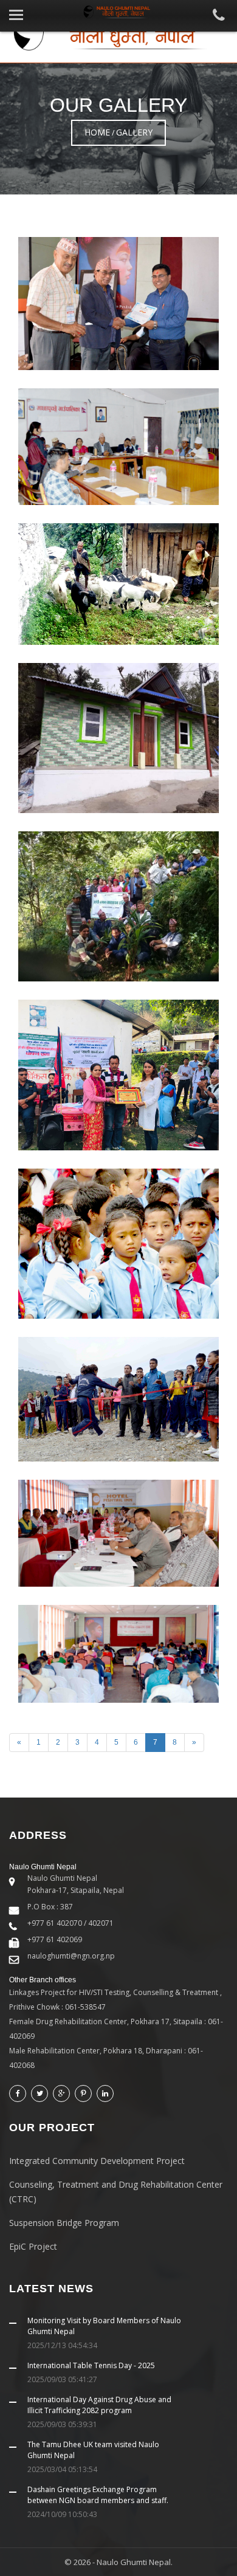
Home (97, 132)
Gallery (134, 132)
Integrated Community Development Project (97, 2161)
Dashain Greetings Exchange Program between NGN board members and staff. (98, 2495)
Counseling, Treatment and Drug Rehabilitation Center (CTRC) (116, 2192)
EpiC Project (33, 2246)
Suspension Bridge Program (64, 2223)
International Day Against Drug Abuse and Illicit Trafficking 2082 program (99, 2405)
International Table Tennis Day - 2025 (91, 2365)
